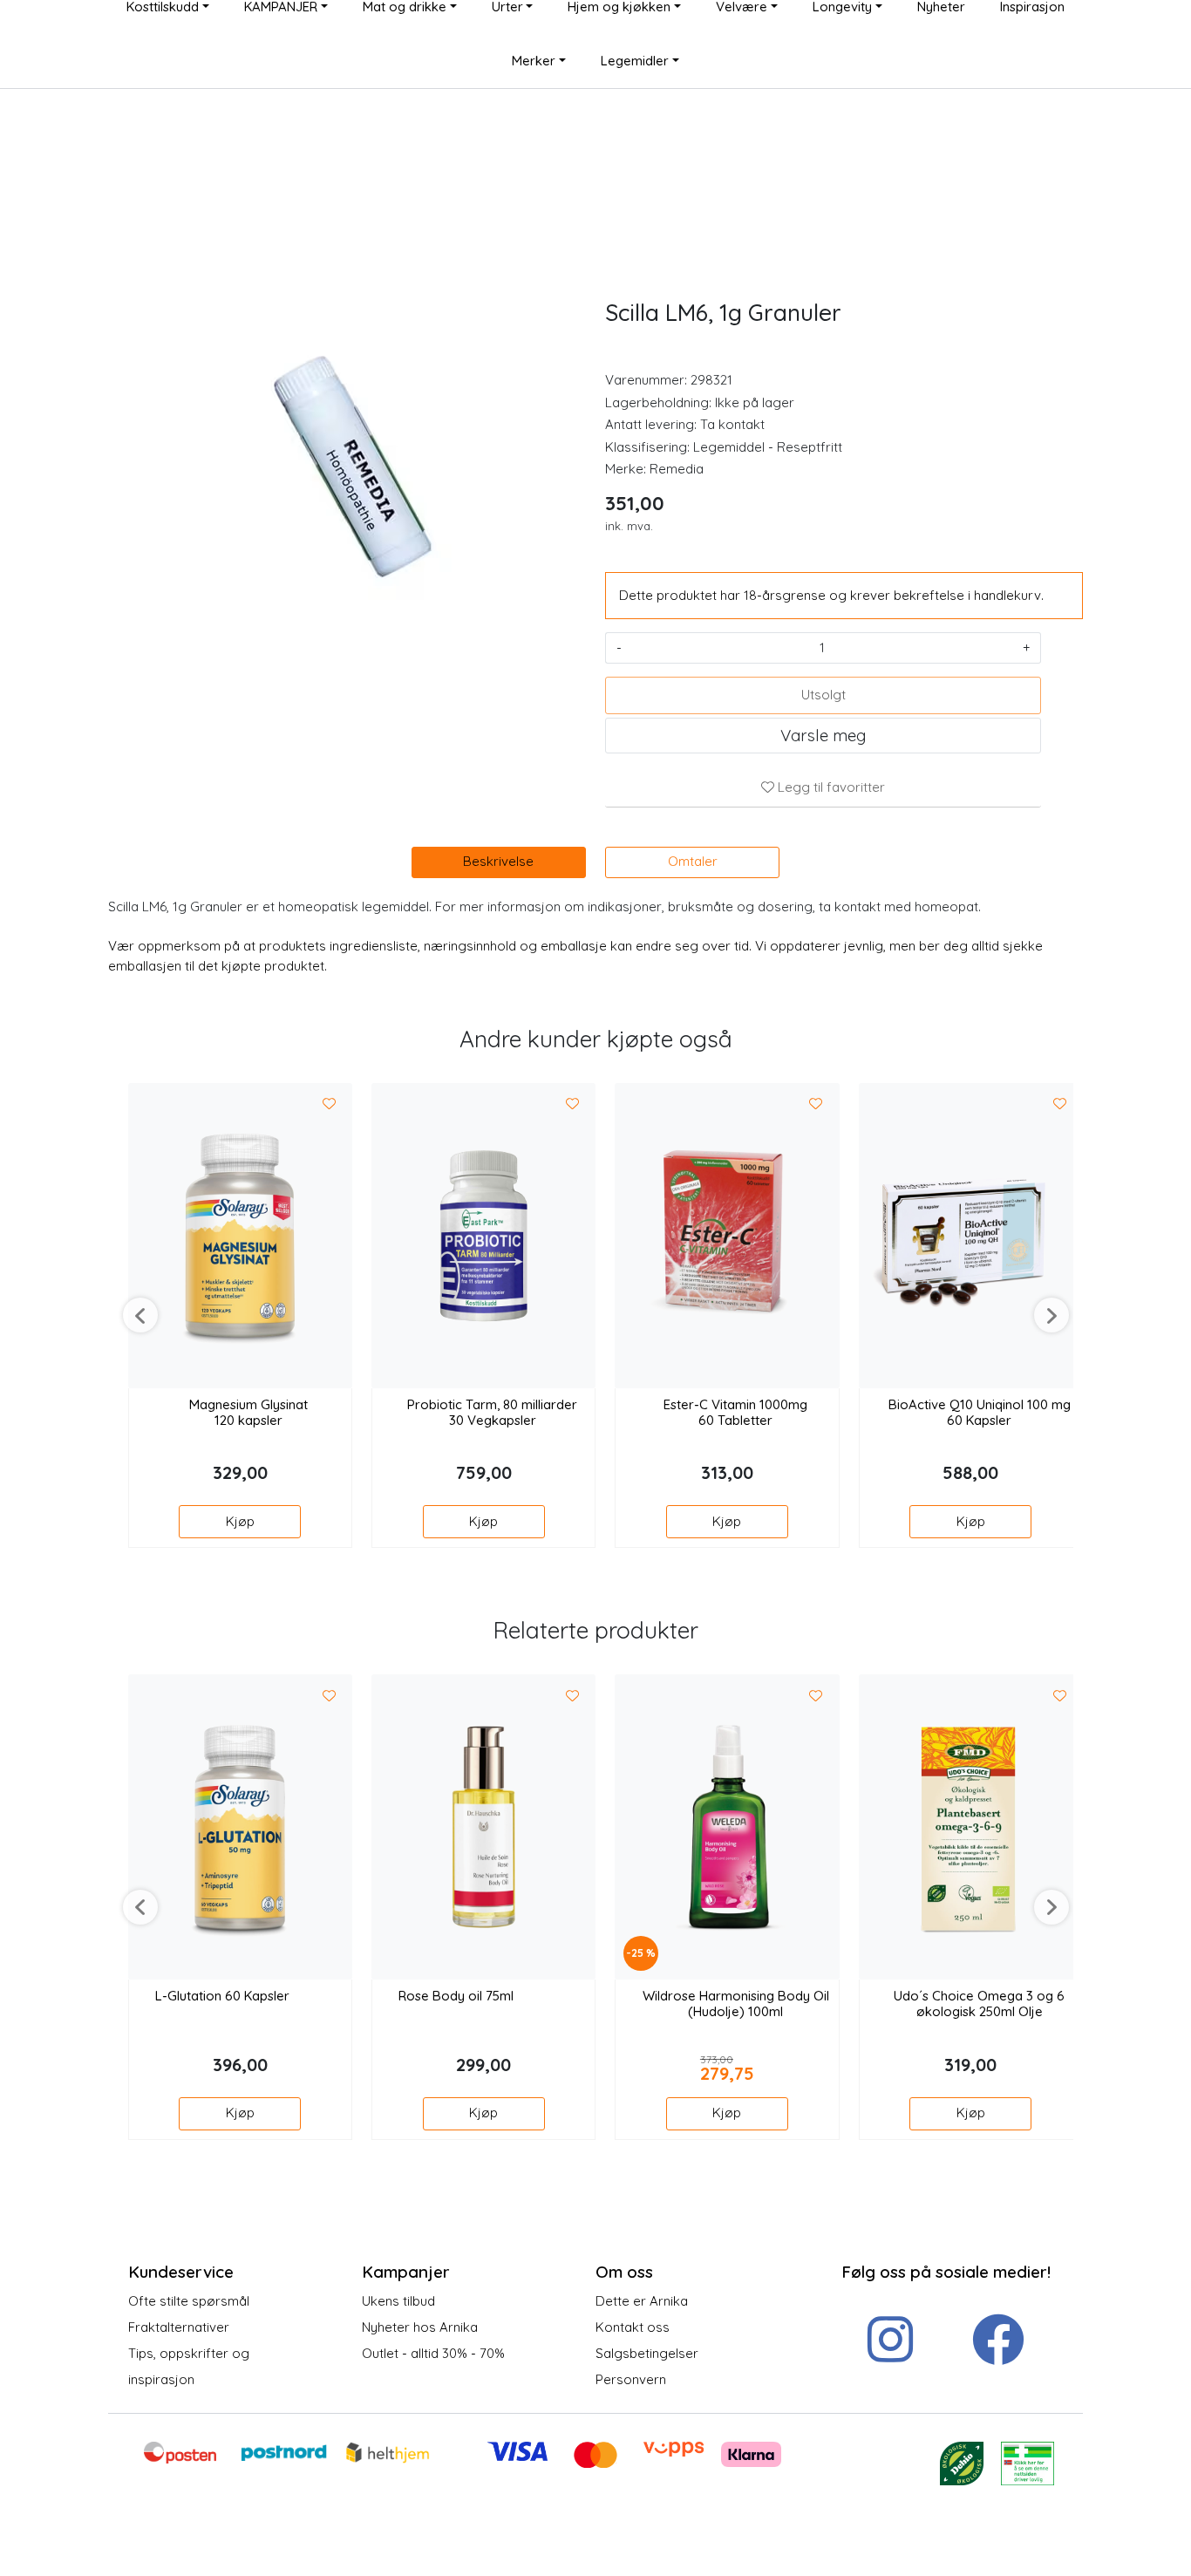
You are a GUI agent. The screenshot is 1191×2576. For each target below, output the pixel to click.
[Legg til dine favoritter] (330, 1105)
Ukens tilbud (398, 2301)
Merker (534, 61)
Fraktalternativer (179, 2327)
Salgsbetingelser (647, 2353)
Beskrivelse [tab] (498, 861)
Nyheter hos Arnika (420, 2327)
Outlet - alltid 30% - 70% (433, 2353)
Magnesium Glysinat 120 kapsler (248, 1413)
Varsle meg (823, 735)
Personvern (631, 2379)
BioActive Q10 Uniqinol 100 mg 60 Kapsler (980, 1413)
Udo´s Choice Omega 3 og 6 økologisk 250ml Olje (979, 2004)
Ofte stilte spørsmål (189, 2301)
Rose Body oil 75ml (456, 1996)
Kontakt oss (633, 2327)
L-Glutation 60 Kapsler (222, 1996)
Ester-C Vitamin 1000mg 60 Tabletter (735, 1413)
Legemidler (635, 61)
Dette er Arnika (642, 2301)
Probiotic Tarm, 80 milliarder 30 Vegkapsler (492, 1413)
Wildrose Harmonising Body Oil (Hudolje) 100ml (736, 2004)
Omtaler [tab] (693, 861)
